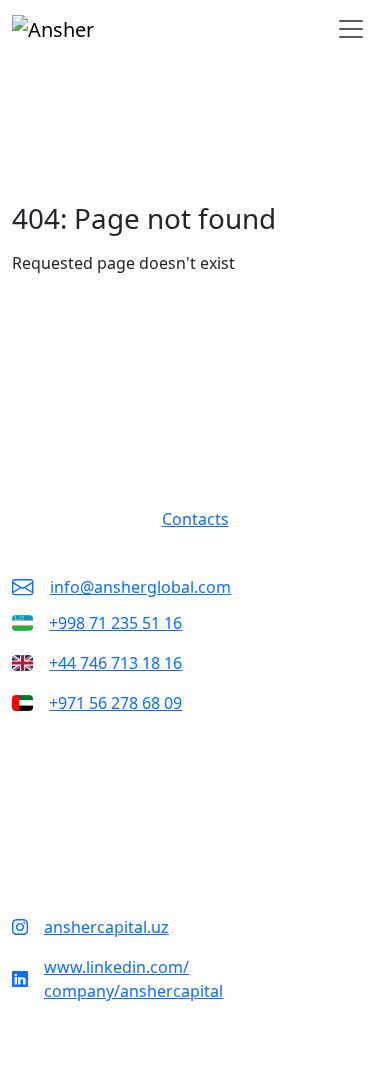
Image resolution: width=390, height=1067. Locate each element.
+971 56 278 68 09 (115, 703)
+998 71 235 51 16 (115, 623)
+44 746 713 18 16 (115, 663)
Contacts (195, 519)
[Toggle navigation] (351, 29)
